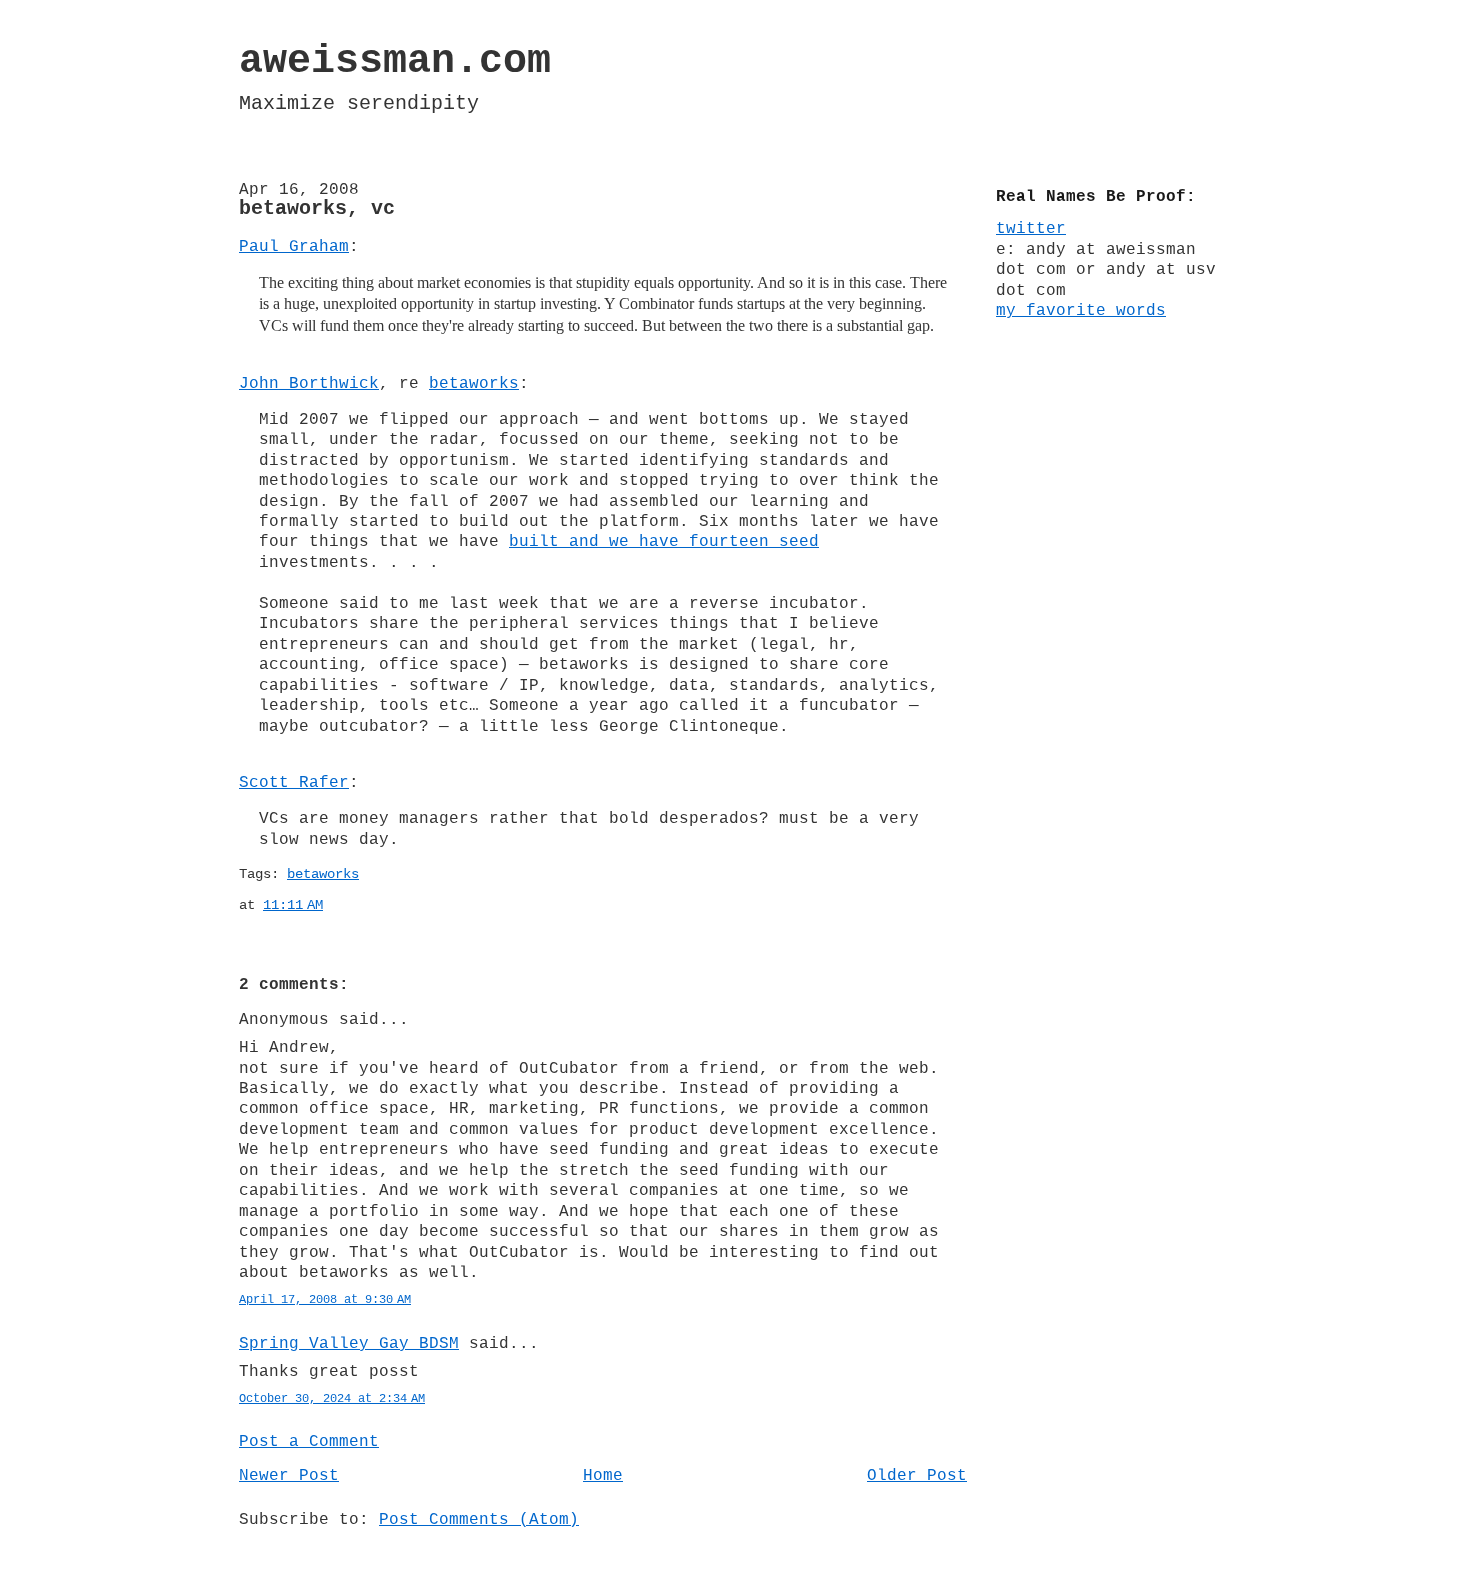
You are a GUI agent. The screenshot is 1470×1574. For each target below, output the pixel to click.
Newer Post (289, 1476)
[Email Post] (335, 905)
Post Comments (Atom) (479, 1520)
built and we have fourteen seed (664, 542)
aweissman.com (395, 61)
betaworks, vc (317, 209)
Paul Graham (294, 247)
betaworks (474, 384)
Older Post (917, 1476)
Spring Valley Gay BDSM (349, 1344)
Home (603, 1476)
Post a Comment (309, 1442)
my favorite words (1081, 311)
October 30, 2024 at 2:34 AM (332, 1399)
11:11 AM (293, 905)
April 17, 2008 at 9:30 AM (325, 1300)
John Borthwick (309, 384)
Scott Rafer (294, 783)
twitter (1031, 229)
